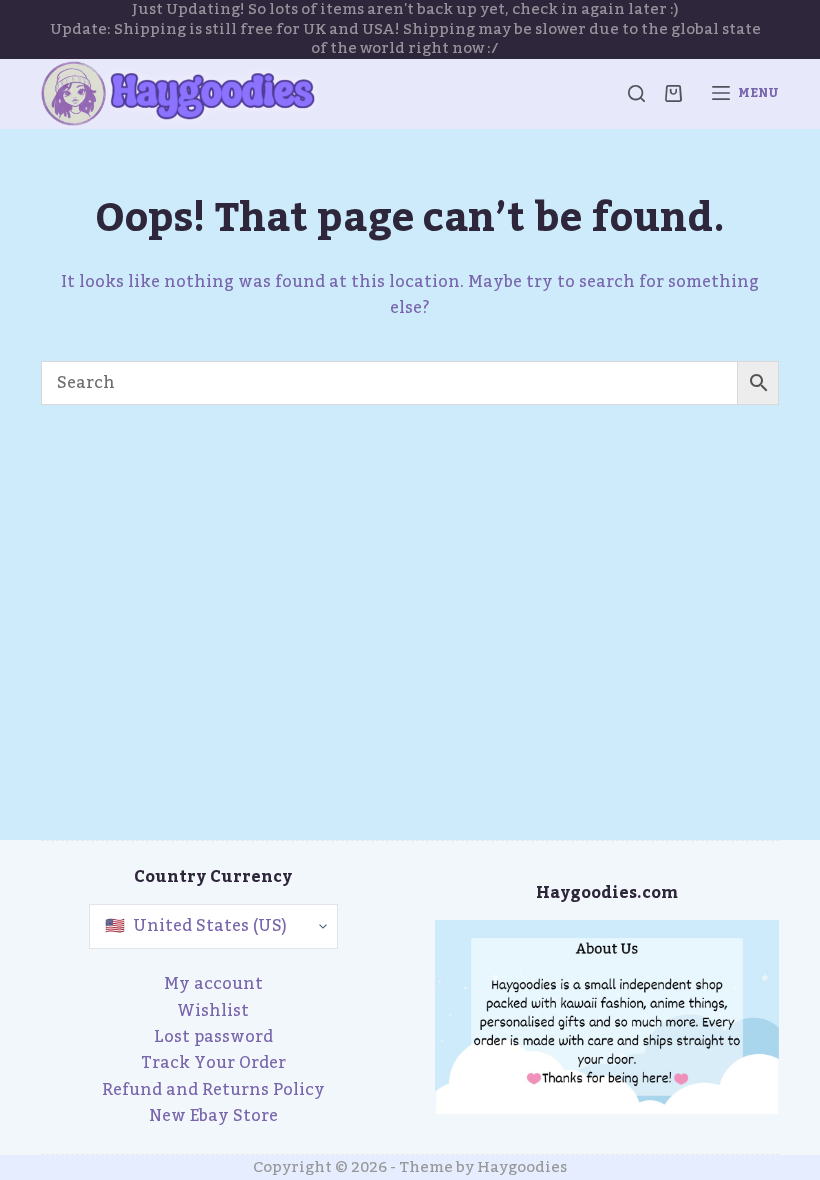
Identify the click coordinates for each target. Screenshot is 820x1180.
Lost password (213, 1037)
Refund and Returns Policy (213, 1090)
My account (213, 984)
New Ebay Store (213, 1116)
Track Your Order (213, 1063)
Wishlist (213, 1011)
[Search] (636, 93)
